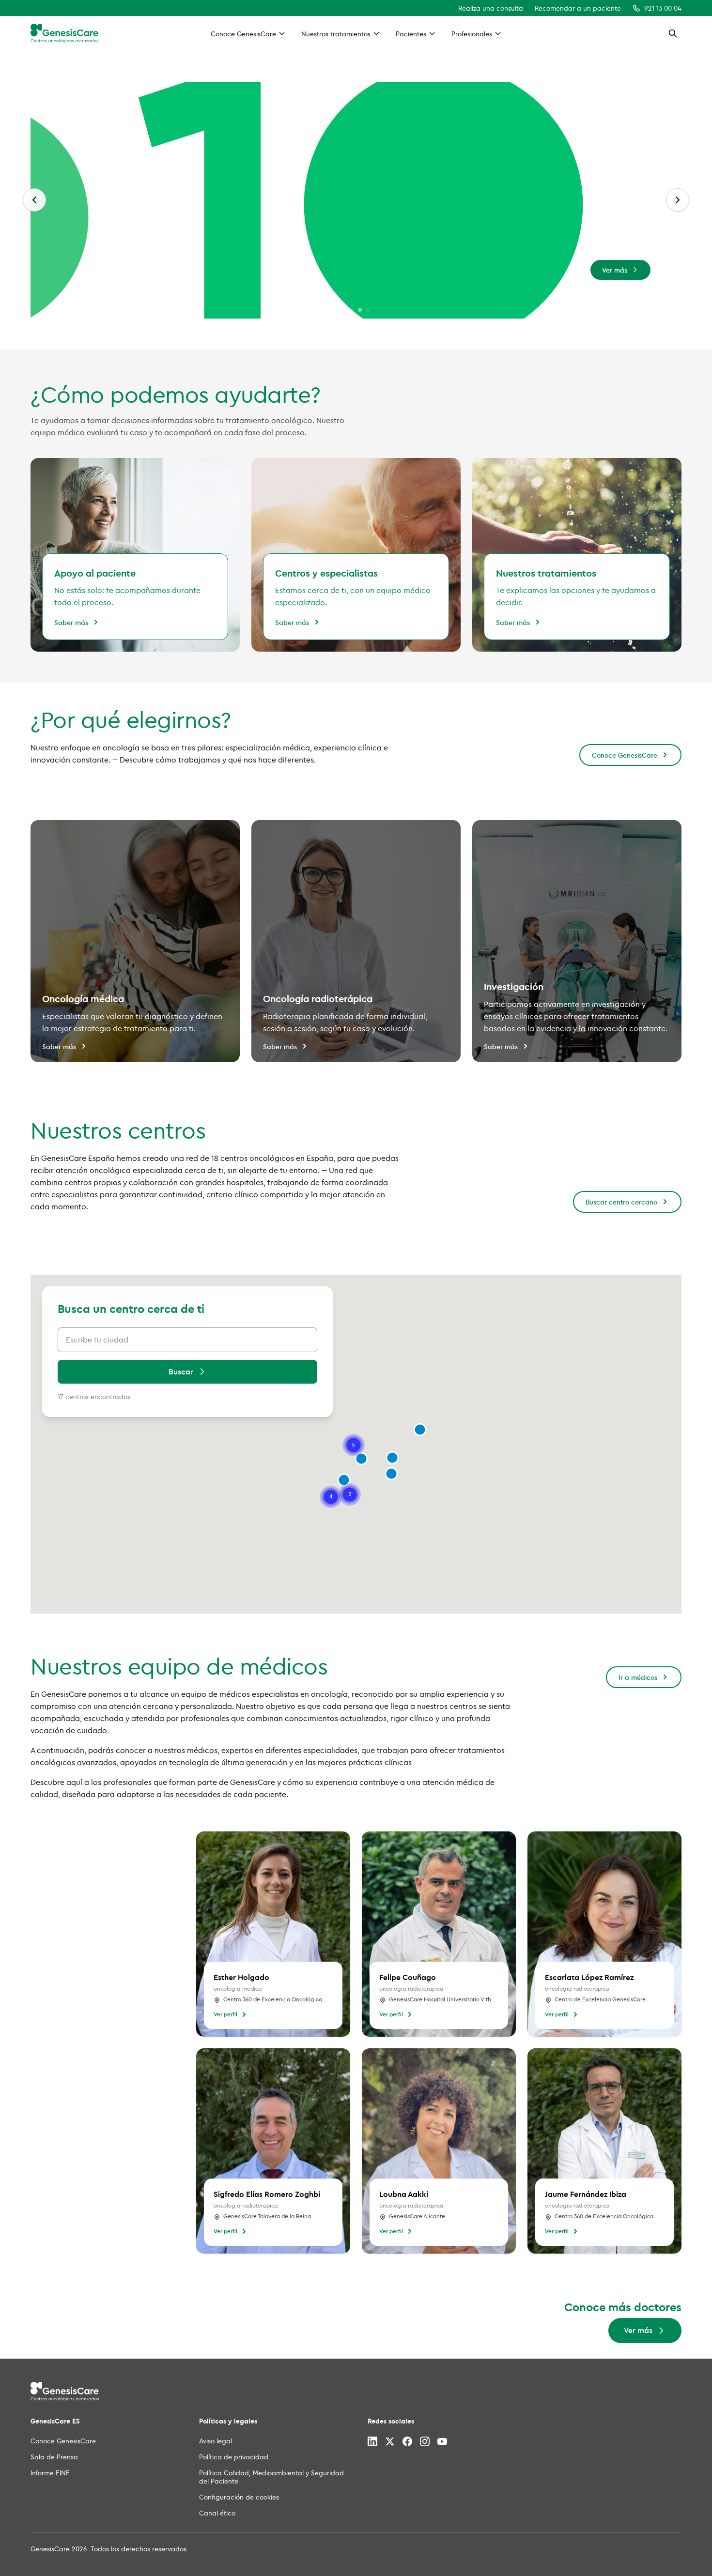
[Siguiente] (678, 200)
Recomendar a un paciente (578, 8)
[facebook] (407, 2441)
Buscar (181, 1372)
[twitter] (390, 2441)
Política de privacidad (234, 2457)
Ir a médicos (638, 1677)
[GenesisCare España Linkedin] (372, 2441)
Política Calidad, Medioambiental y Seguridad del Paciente (271, 2477)
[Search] (673, 33)
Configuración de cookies (239, 2497)
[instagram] (425, 2441)
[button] (392, 1458)
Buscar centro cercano (621, 1202)
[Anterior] (34, 200)
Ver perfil (225, 2014)
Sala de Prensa (54, 2457)
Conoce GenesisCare (625, 755)
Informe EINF (50, 2473)
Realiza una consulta (491, 8)
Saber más (71, 622)
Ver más (615, 270)
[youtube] (442, 2441)
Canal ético (217, 2513)
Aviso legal (216, 2441)
